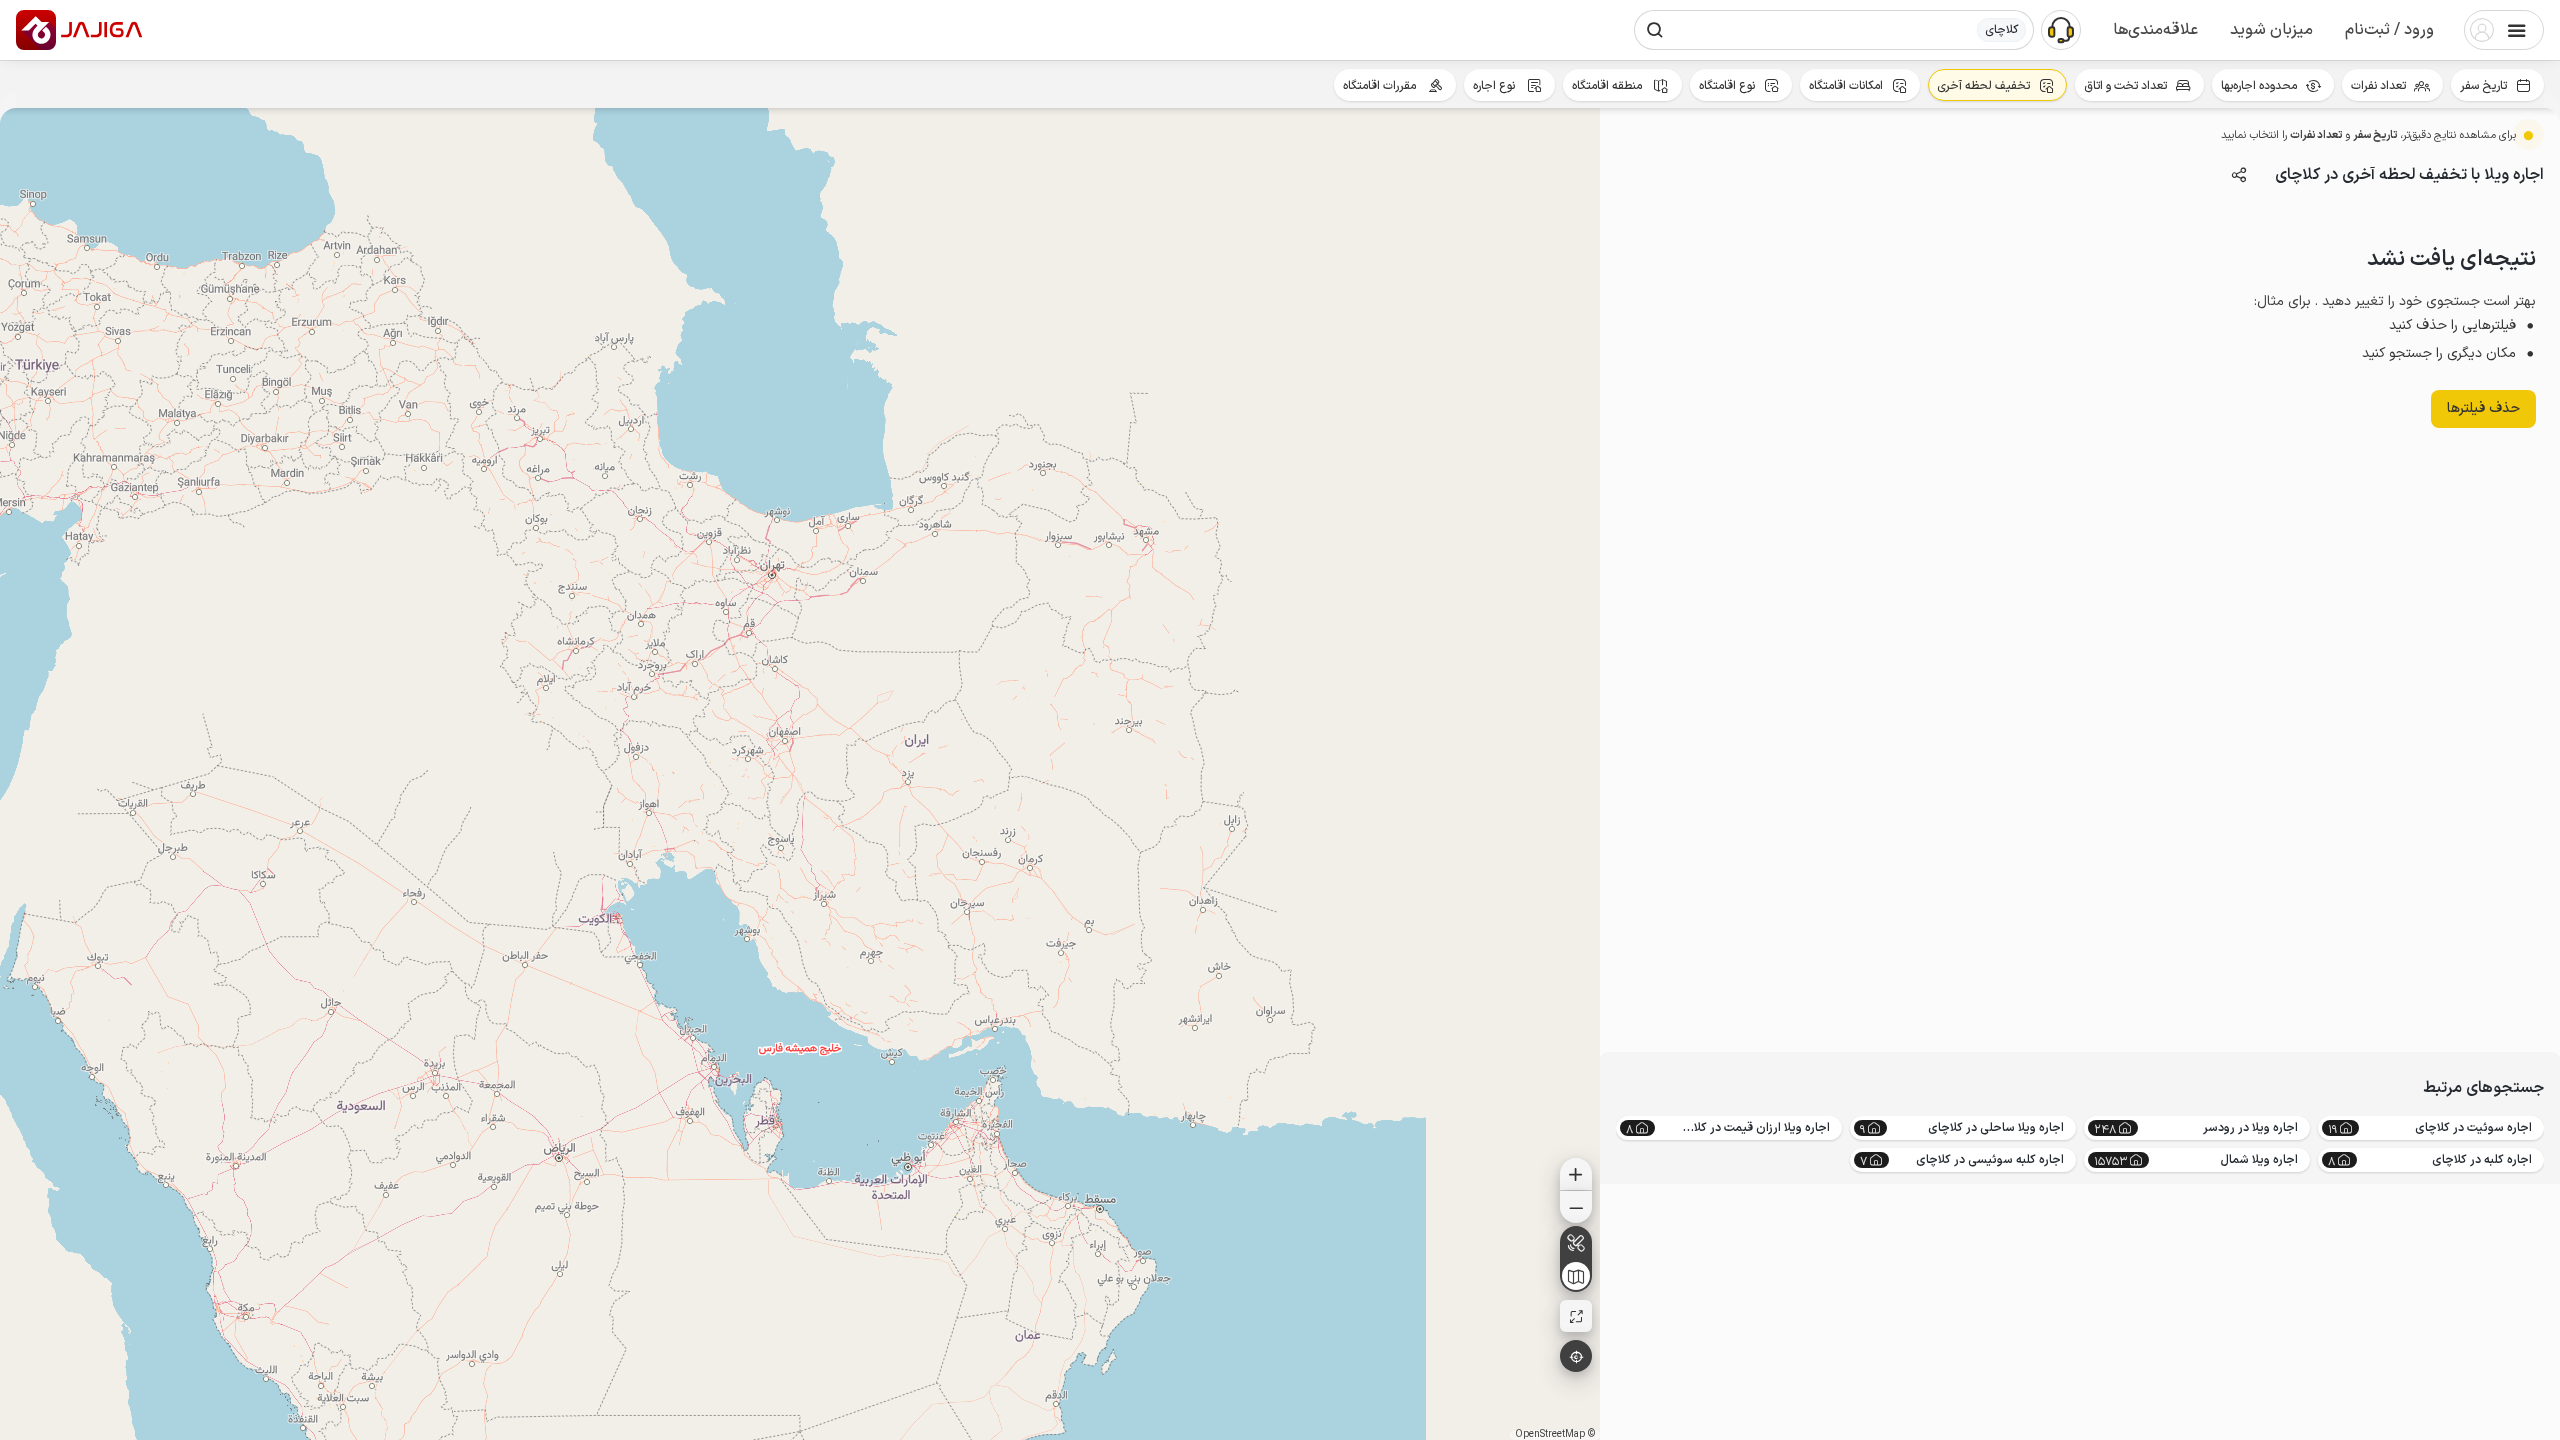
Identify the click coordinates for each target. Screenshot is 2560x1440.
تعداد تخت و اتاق (2125, 86)
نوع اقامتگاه (1727, 86)
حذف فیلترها (2483, 408)
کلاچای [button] (2001, 30)
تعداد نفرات (2378, 86)
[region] (800, 774)
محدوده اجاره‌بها (2259, 86)
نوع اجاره (1495, 86)
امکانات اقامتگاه (1846, 86)
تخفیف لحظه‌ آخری (1983, 86)
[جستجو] (1655, 30)
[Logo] (36, 30)
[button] (2389, 30)
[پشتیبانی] (2061, 29)
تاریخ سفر (2483, 86)
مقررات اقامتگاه (1381, 86)
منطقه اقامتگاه (1608, 86)
